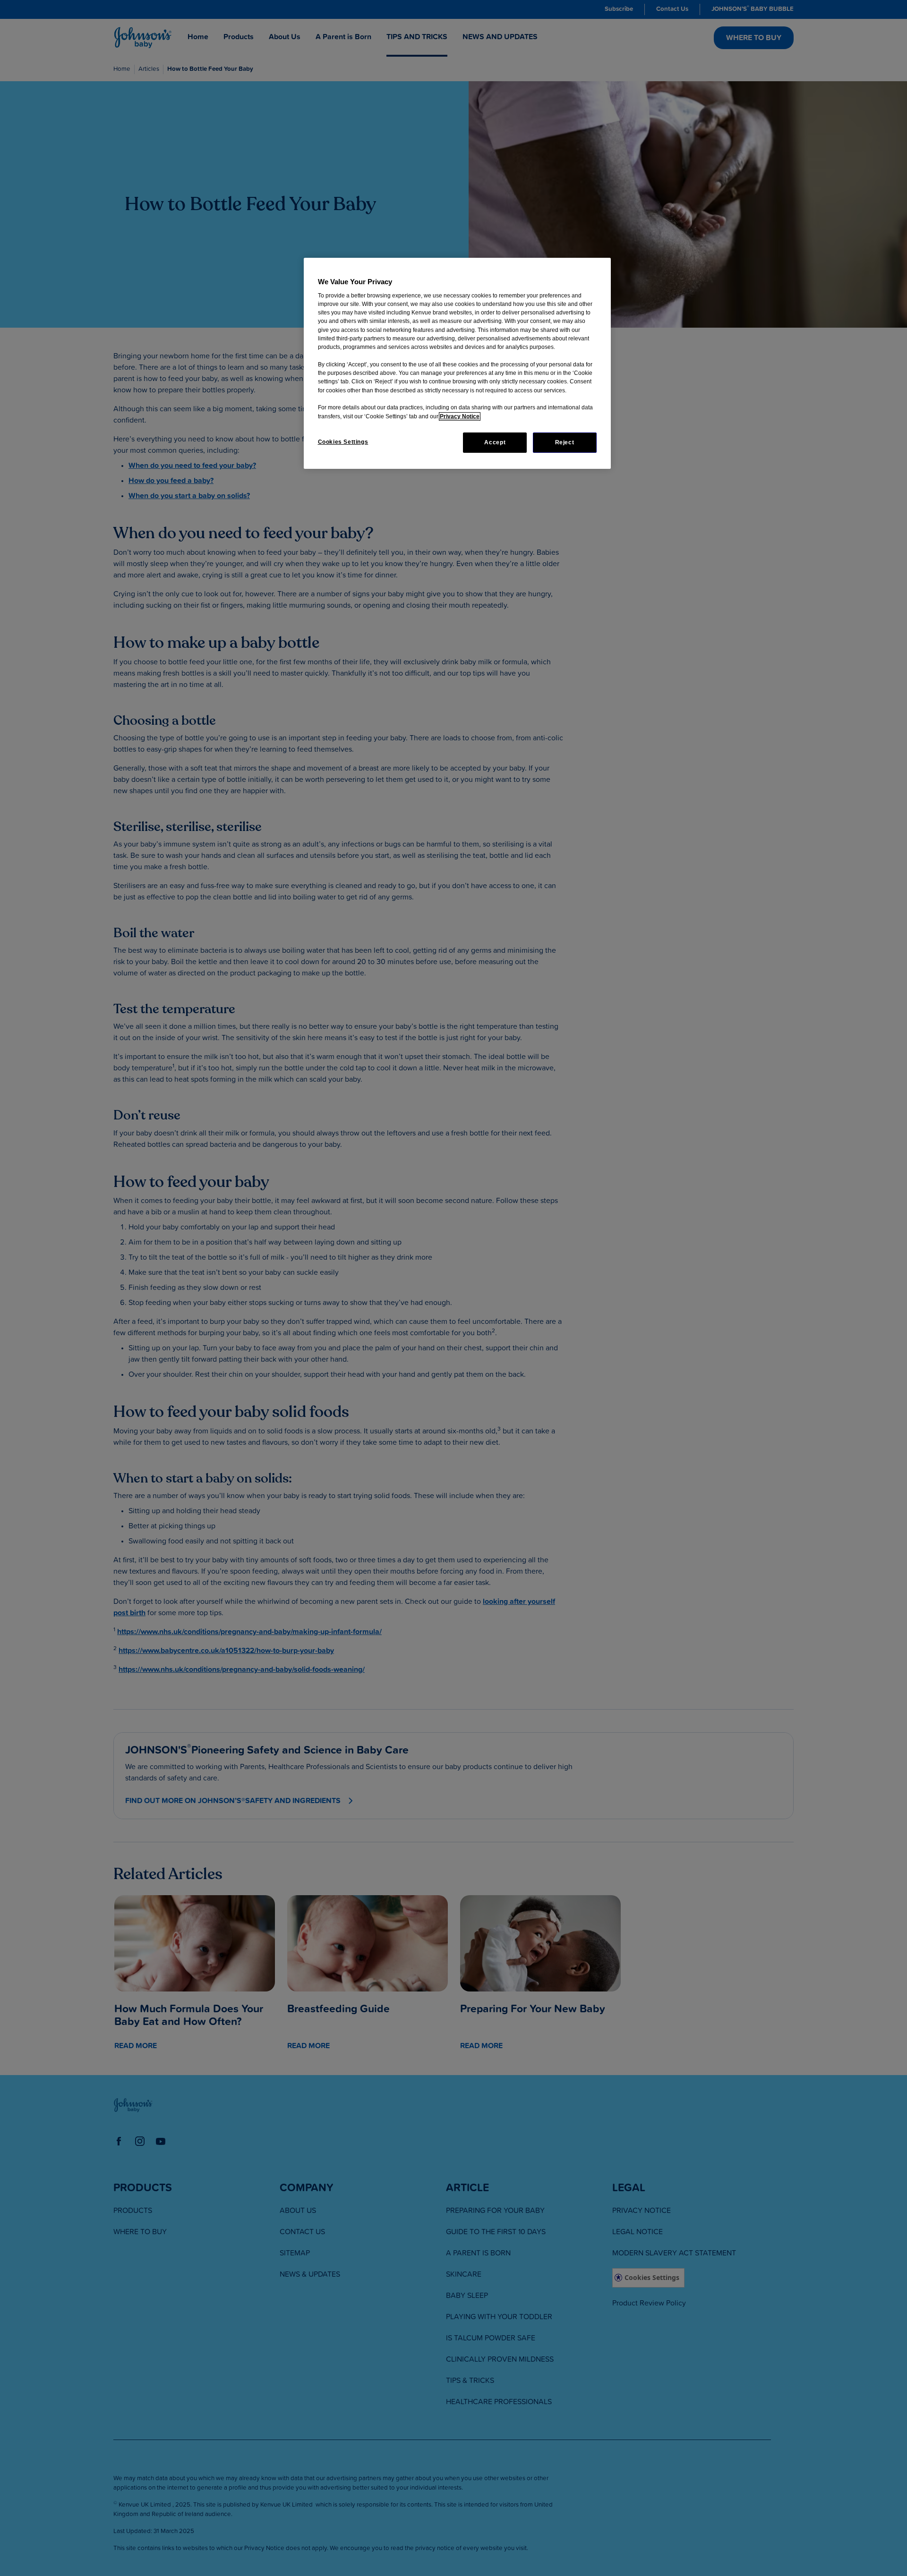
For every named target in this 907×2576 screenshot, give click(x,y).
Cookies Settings (343, 442)
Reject (565, 442)
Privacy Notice (460, 416)
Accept (495, 442)
